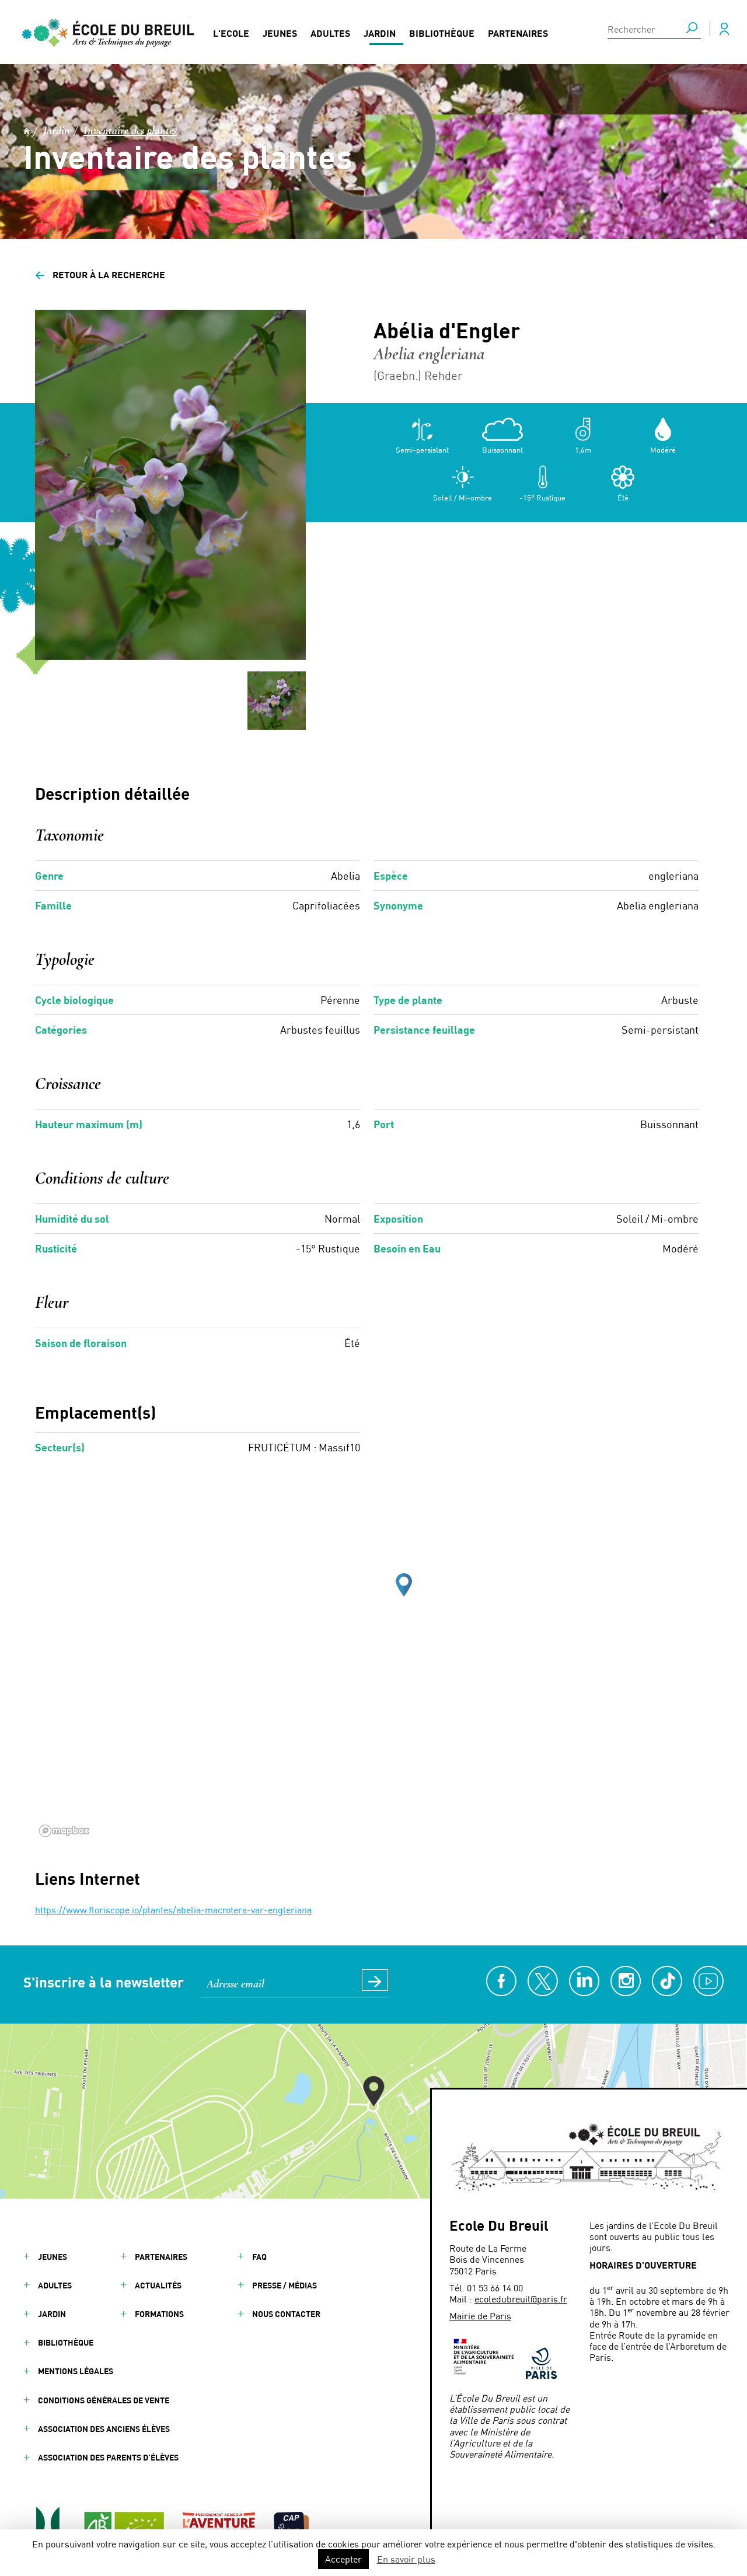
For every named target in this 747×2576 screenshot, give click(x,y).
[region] (373, 1666)
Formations (159, 2314)
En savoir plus (406, 2559)
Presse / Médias (285, 2285)
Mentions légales (76, 2371)
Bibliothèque (442, 33)
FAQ (259, 2257)
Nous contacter (286, 2314)
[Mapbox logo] (64, 1831)
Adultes (330, 33)
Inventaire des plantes (130, 131)
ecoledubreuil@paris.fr (521, 2299)
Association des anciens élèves (104, 2429)
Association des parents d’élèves (108, 2457)
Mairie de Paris (480, 2316)
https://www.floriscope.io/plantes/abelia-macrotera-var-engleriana (173, 1910)
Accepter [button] (343, 2559)
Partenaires (518, 33)
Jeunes (280, 33)
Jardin (380, 33)
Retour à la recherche (100, 274)
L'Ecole (231, 33)
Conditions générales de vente (104, 2400)
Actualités (158, 2285)
